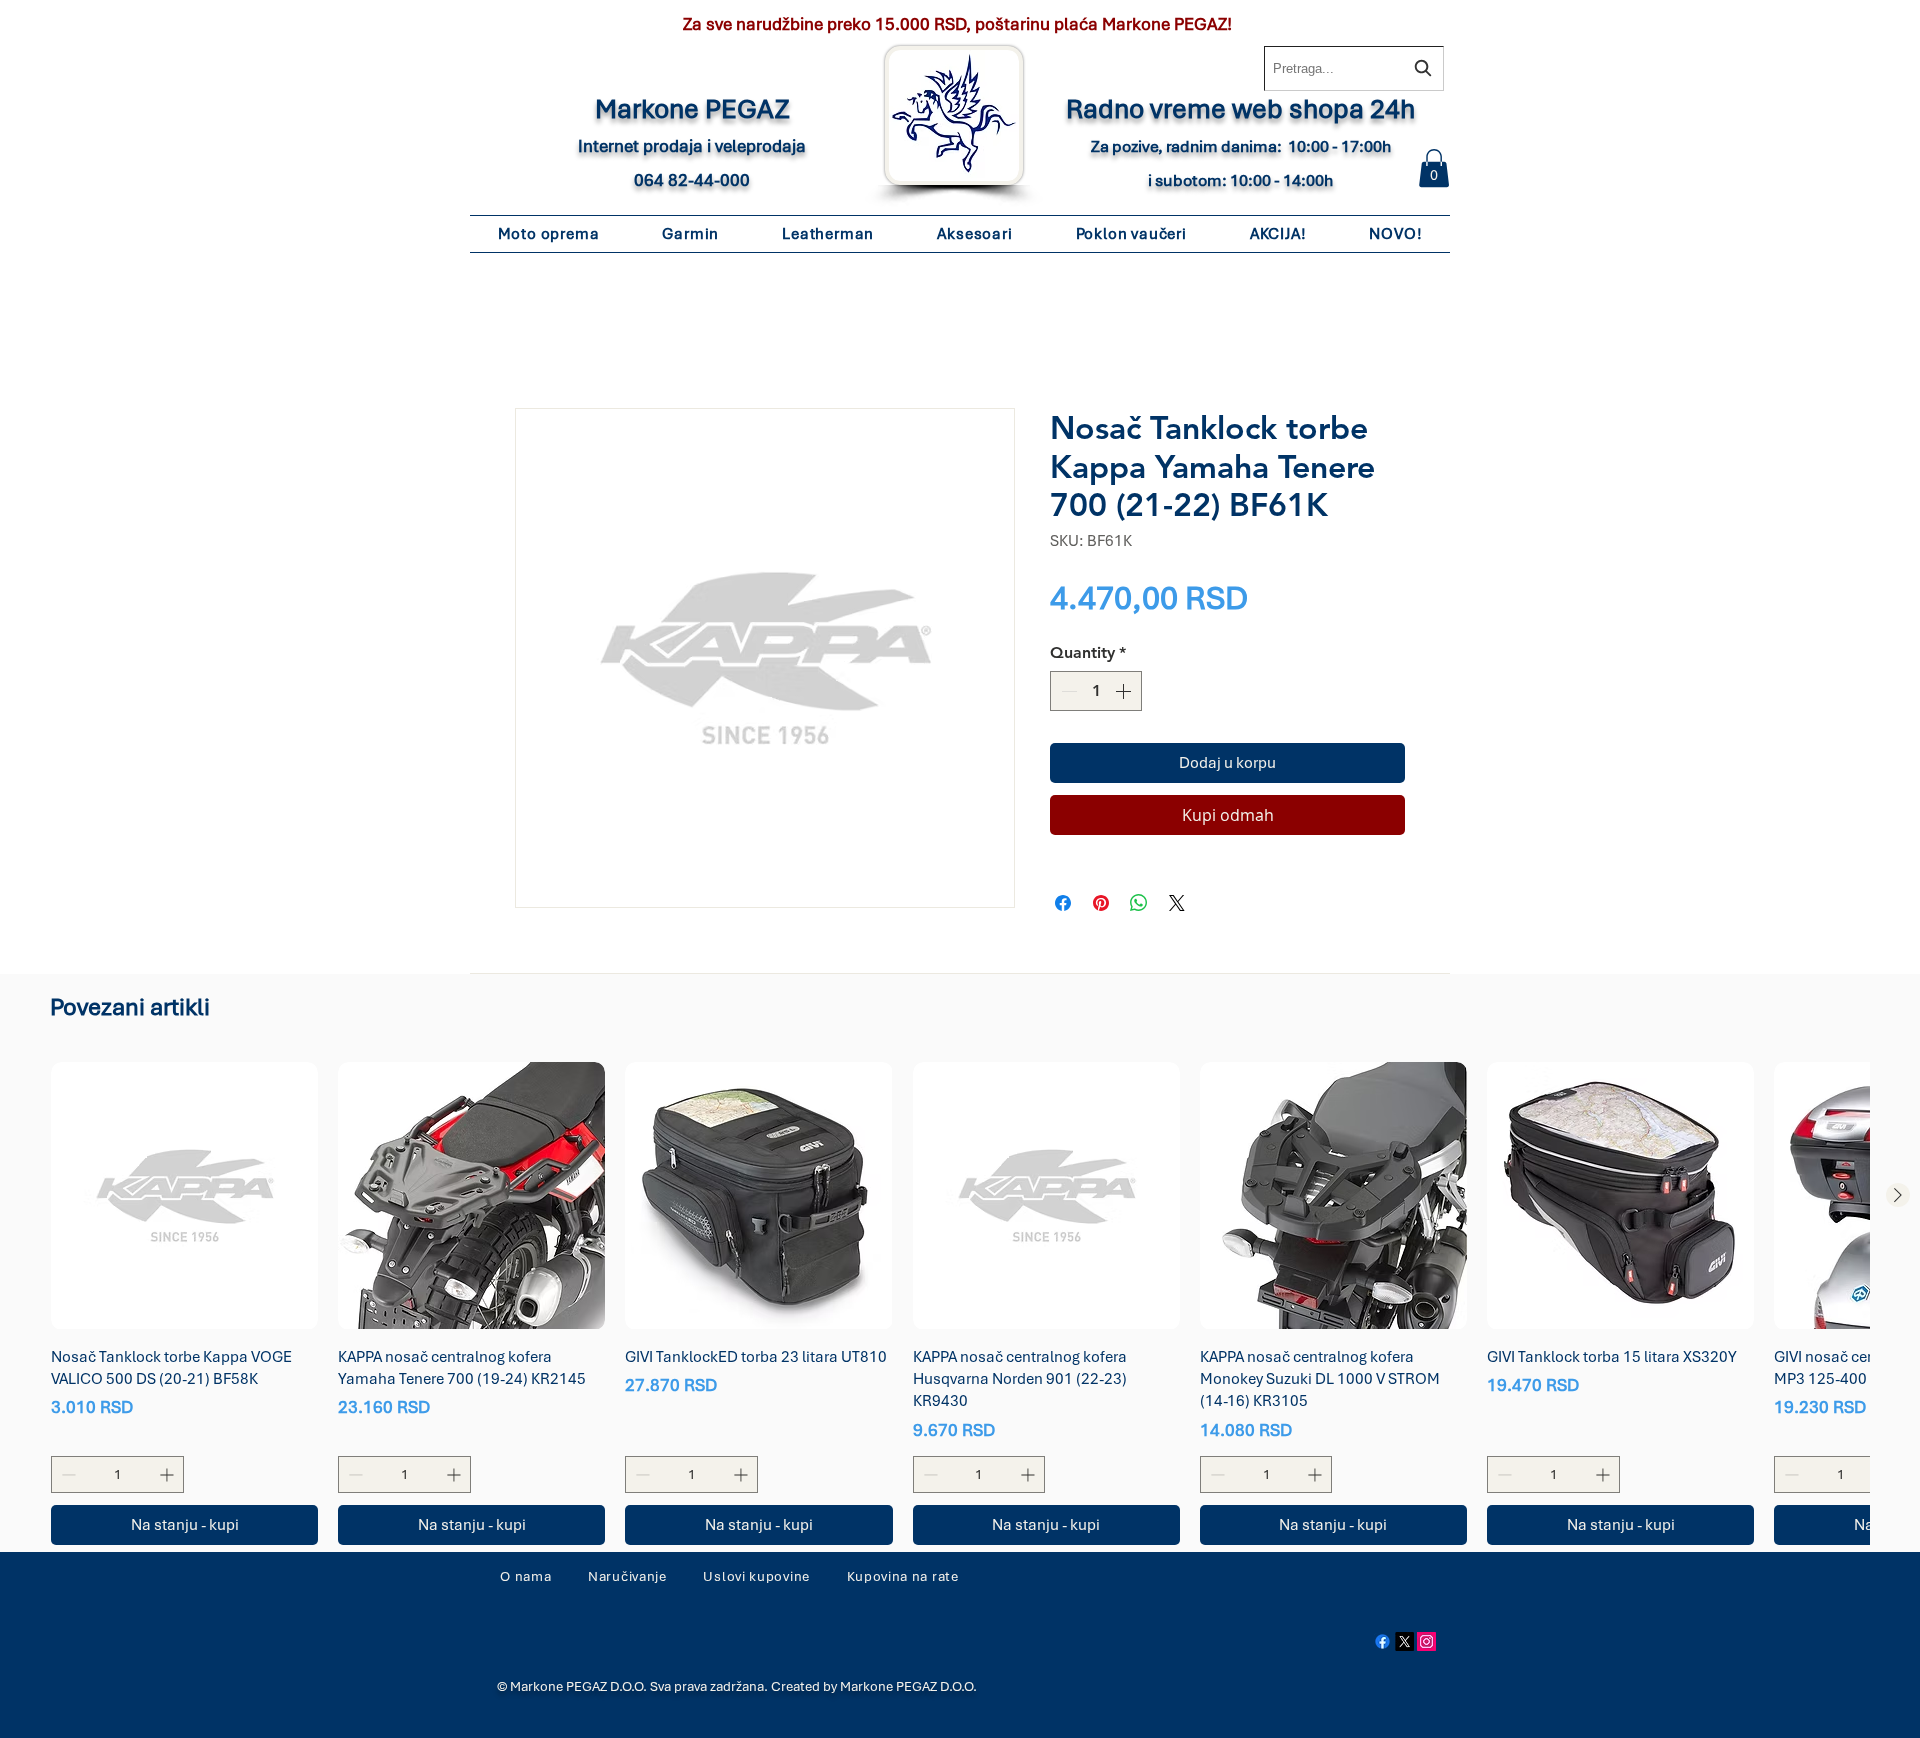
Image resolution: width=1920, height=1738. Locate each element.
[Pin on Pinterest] (1101, 907)
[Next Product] (1898, 1199)
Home (536, 340)
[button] (1434, 168)
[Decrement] (1067, 695)
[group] (960, 1307)
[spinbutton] (1096, 695)
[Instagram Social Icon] (1426, 1645)
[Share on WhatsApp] (1139, 907)
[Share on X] (1177, 907)
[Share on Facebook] (1063, 907)
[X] (1404, 1645)
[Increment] (1125, 695)
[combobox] (1354, 68)
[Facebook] (1382, 1645)
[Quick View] (184, 1199)
